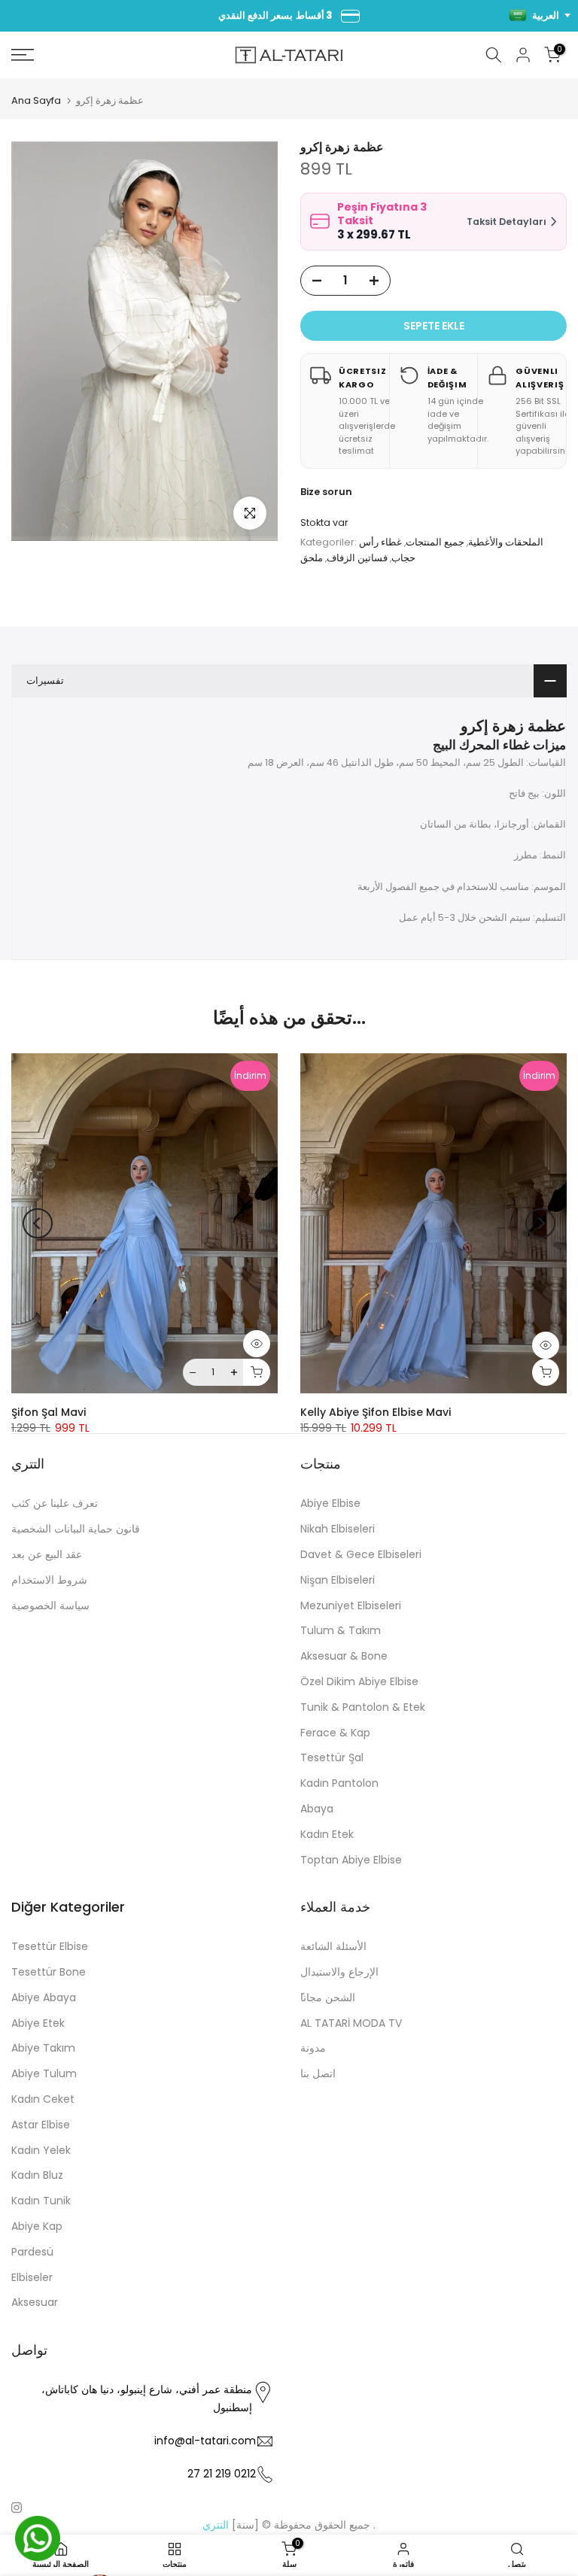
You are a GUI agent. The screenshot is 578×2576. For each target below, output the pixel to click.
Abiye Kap (37, 2226)
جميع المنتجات (435, 542)
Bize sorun (326, 492)
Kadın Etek (327, 1834)
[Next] (540, 1223)
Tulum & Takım (341, 1630)
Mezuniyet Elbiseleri (351, 1605)
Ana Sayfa (36, 100)
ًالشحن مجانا (328, 1997)
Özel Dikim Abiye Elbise (359, 1681)
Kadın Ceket (43, 2099)
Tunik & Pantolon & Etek (363, 1707)
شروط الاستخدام (49, 1580)
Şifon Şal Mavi (49, 1413)
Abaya (317, 1809)
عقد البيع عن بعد (47, 1554)
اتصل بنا (318, 2073)
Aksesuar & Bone (344, 1656)
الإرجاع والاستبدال (339, 1972)
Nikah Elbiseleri (338, 1529)
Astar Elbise (41, 2125)
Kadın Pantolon (339, 1783)
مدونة (313, 2048)
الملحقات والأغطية (506, 542)
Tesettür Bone (49, 1972)
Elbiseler (32, 2277)
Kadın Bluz (37, 2175)
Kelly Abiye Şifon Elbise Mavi (376, 1413)
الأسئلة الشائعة (333, 1946)
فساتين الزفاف (357, 558)
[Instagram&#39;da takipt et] (17, 2508)
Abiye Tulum (44, 2073)
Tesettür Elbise (50, 1946)
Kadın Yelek (41, 2150)
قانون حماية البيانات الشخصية (76, 1529)
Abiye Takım (43, 2048)
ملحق (312, 558)
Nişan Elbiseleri (338, 1580)
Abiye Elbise (330, 1503)
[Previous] (38, 1223)
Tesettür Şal (332, 1757)
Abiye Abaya (44, 1997)
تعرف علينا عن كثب (55, 1503)
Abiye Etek (38, 2023)
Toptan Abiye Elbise (351, 1860)
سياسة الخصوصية (50, 1605)
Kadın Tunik (41, 2201)
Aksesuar (35, 2302)
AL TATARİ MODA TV (351, 2023)
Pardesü (32, 2252)
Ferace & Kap (335, 1733)
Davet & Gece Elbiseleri (361, 1554)
